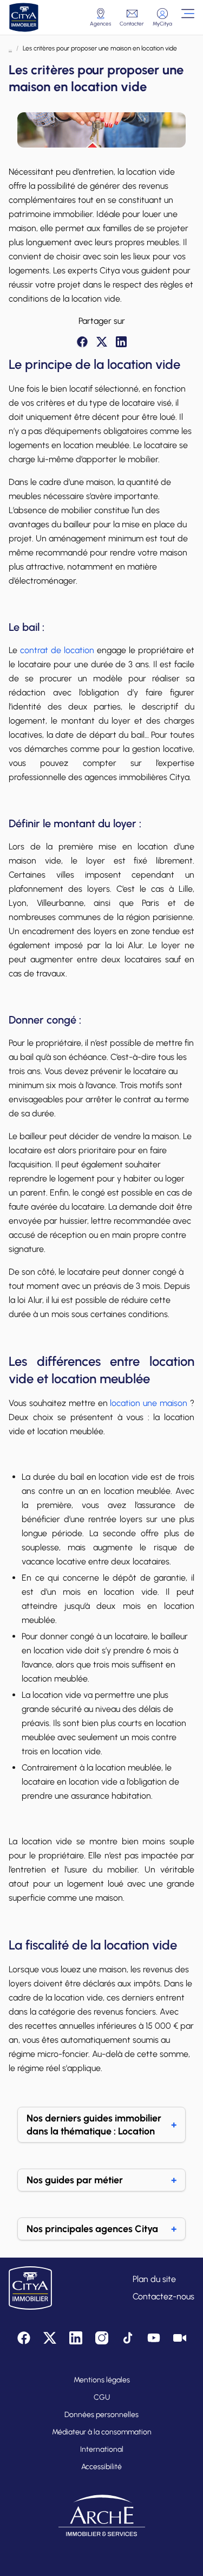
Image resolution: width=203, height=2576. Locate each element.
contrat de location (57, 650)
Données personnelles (101, 2415)
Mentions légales (102, 2380)
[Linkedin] (121, 342)
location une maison (149, 1403)
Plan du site (154, 2279)
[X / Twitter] (102, 342)
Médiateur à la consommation (102, 2432)
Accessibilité (101, 2467)
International (102, 2449)
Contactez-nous (163, 2296)
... (10, 48)
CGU (102, 2397)
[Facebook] (82, 342)
